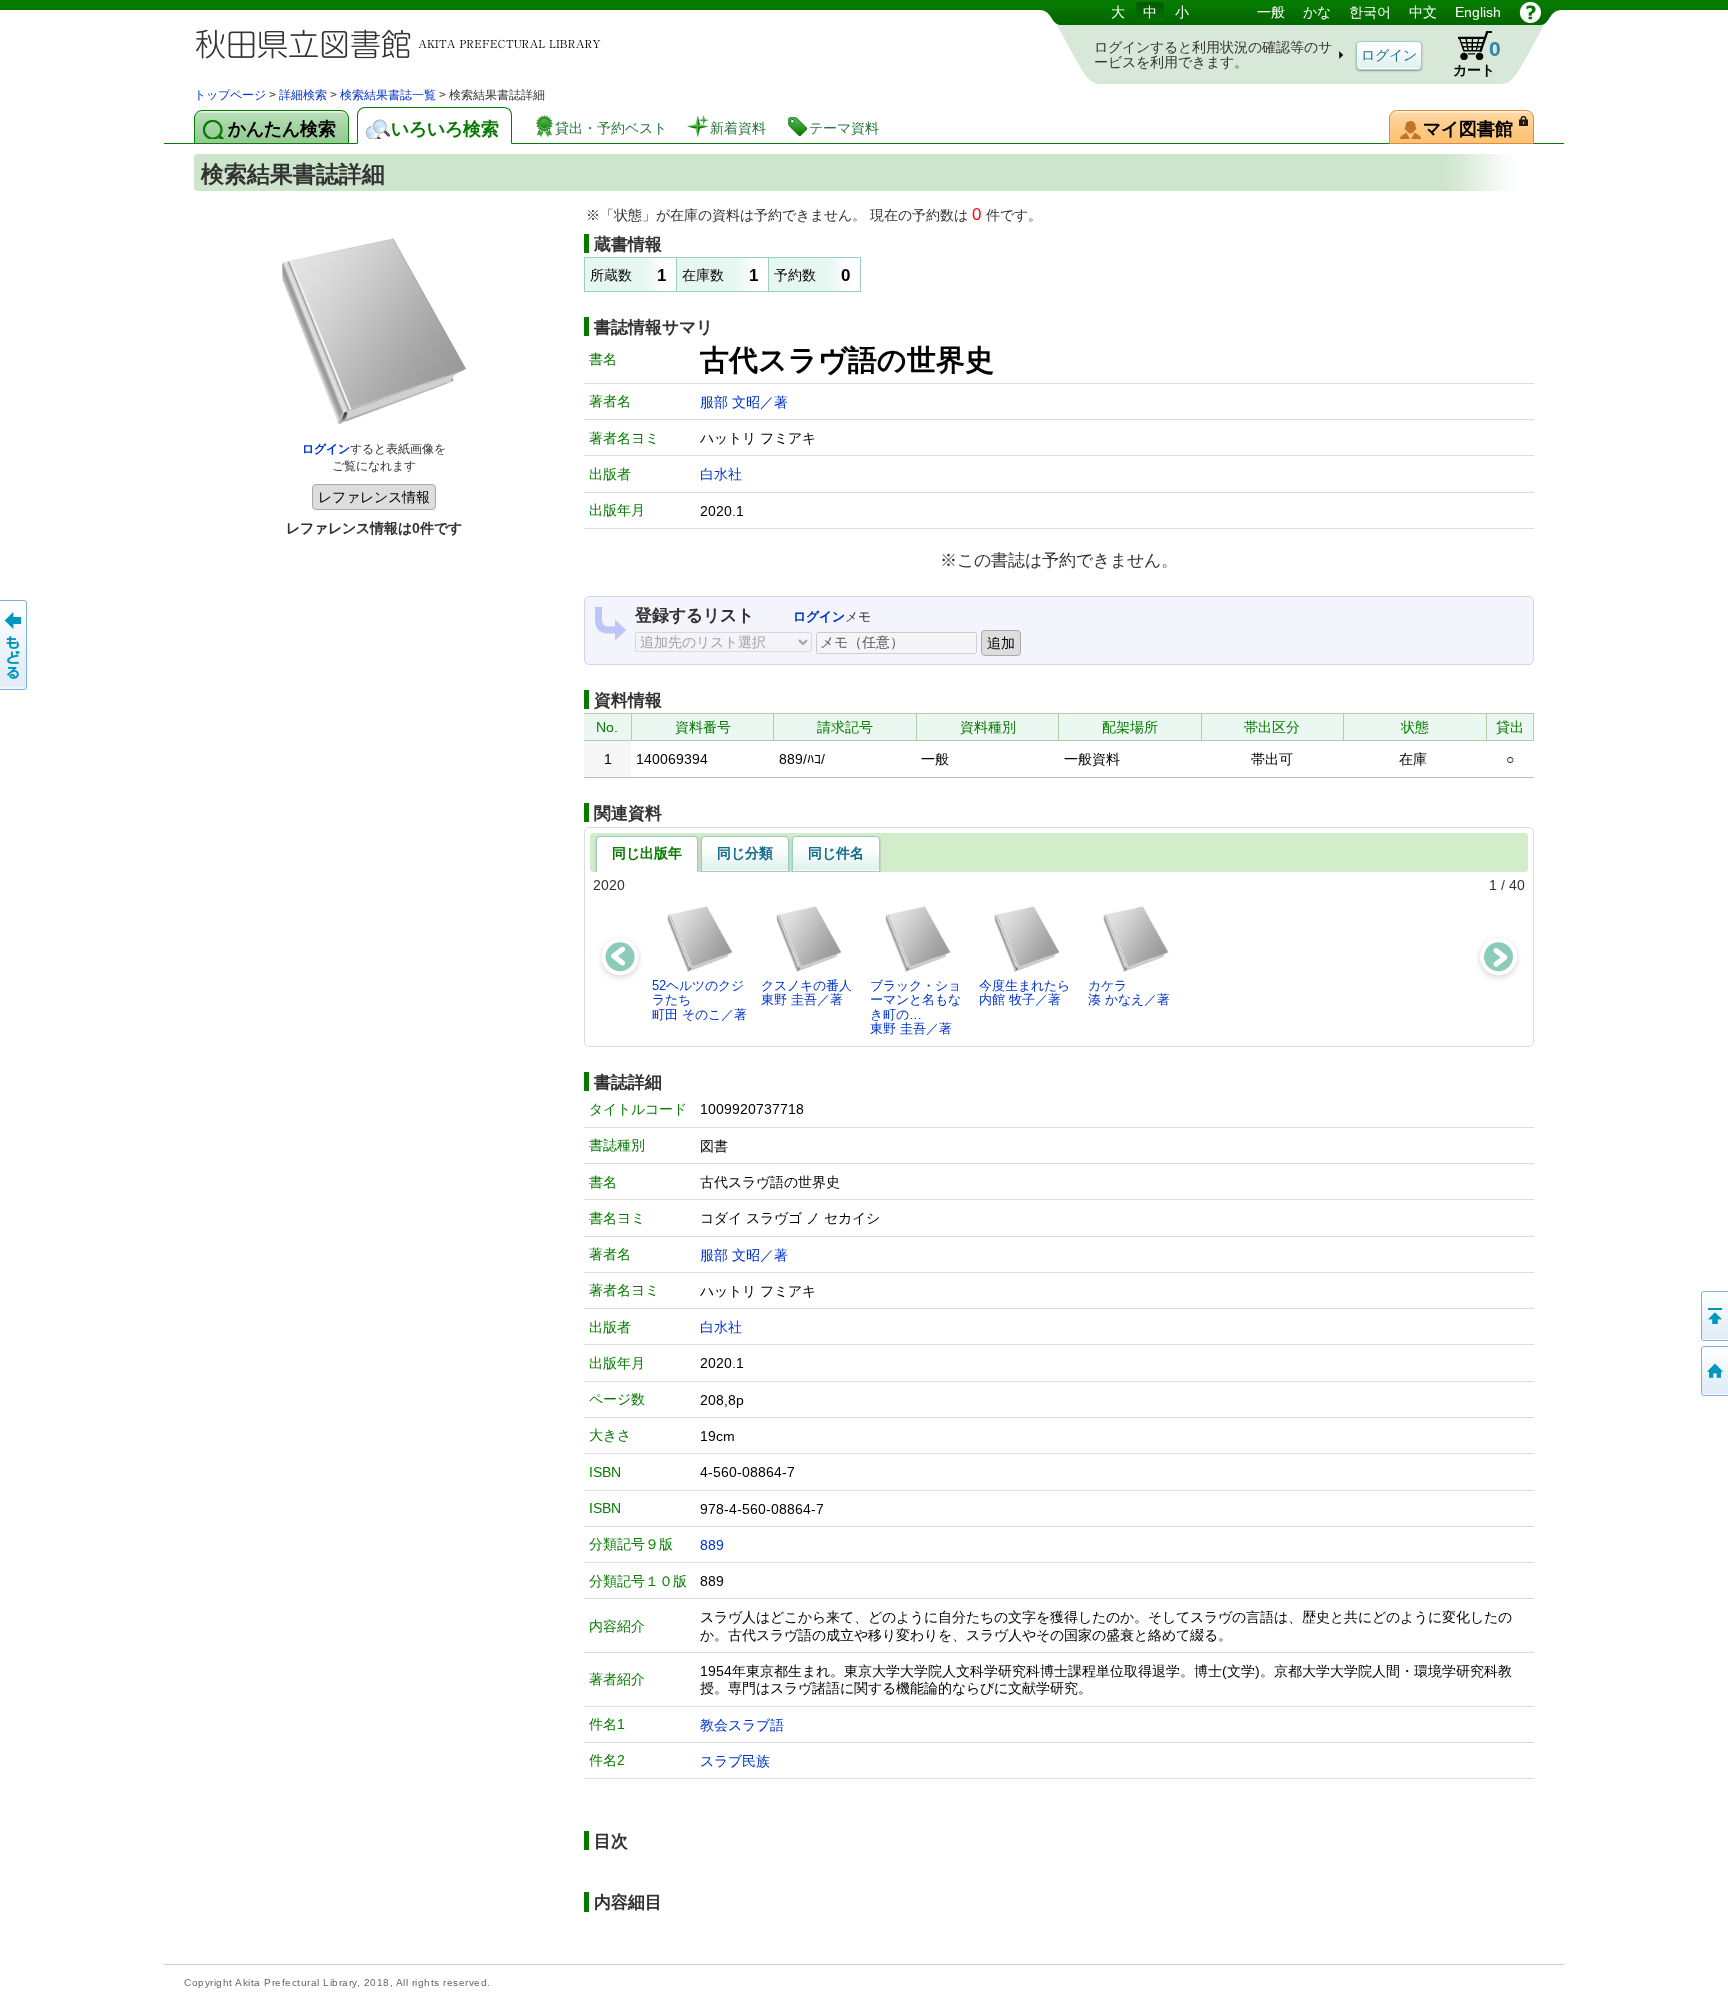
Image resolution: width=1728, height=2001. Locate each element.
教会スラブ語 (742, 1725)
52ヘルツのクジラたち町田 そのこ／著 (699, 1000)
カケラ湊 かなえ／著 (1129, 992)
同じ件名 (836, 853)
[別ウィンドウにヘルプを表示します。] (1530, 12)
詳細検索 (303, 95)
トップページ (230, 95)
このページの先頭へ (1713, 1316)
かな (1317, 12)
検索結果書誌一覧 (388, 95)
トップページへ (1713, 1371)
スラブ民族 (735, 1761)
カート (1477, 57)
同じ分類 (745, 853)
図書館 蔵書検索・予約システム (404, 42)
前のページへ (15, 645)
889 (712, 1545)
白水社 (721, 474)
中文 (1423, 12)
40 (1517, 885)
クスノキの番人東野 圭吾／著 (806, 992)
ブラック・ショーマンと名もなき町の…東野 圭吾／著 (915, 1007)
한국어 (1370, 12)
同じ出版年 (647, 853)
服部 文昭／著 (744, 402)
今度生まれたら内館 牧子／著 (1024, 992)
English (1478, 12)
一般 (1271, 12)
